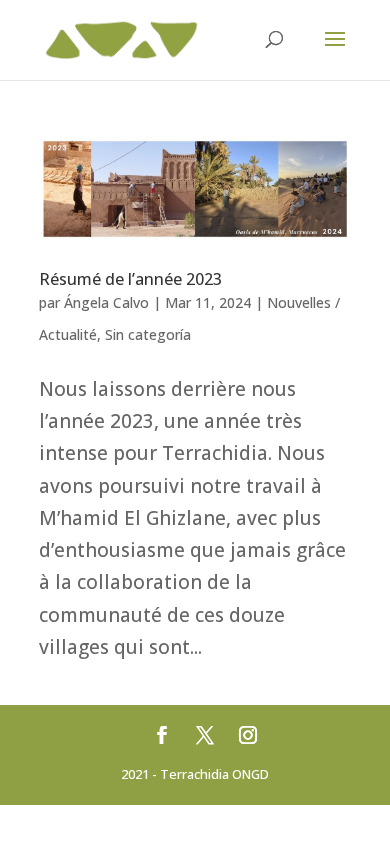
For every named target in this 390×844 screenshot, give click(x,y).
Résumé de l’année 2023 (130, 279)
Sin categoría (148, 334)
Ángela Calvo (106, 302)
